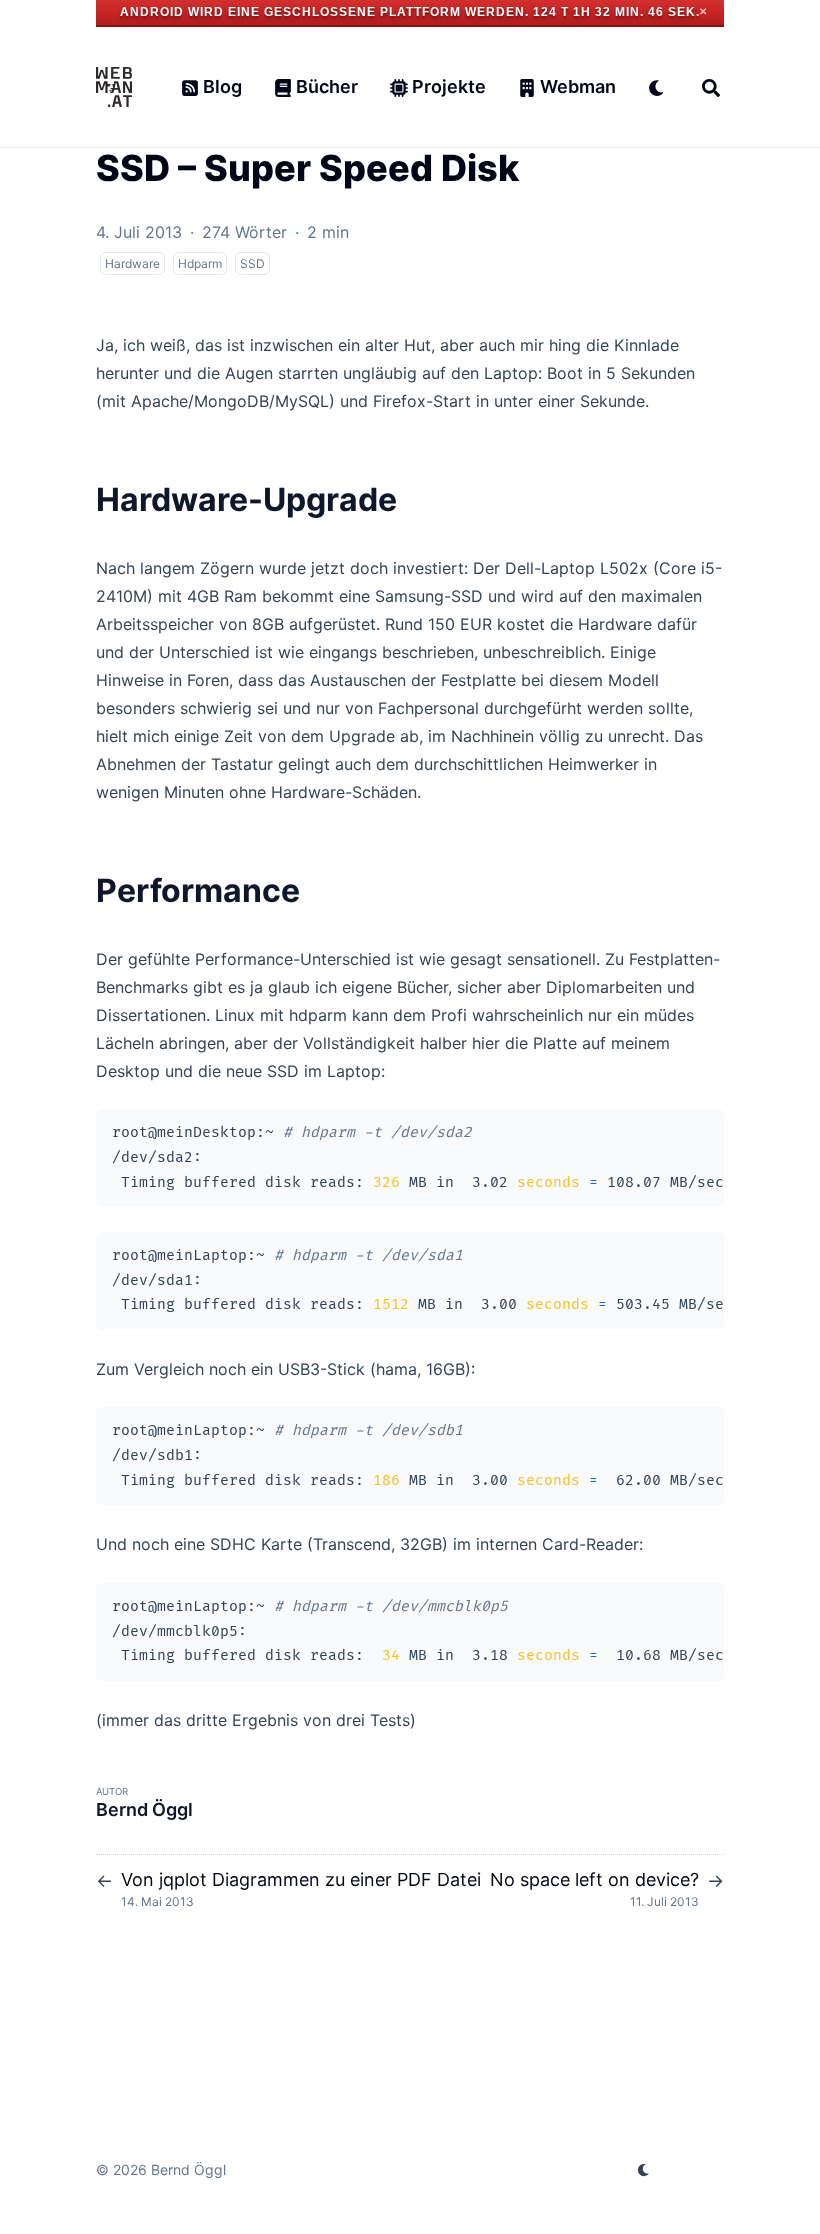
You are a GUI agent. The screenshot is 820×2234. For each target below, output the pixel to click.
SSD (252, 263)
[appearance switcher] (657, 87)
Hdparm (200, 263)
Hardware (132, 263)
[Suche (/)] (711, 87)
